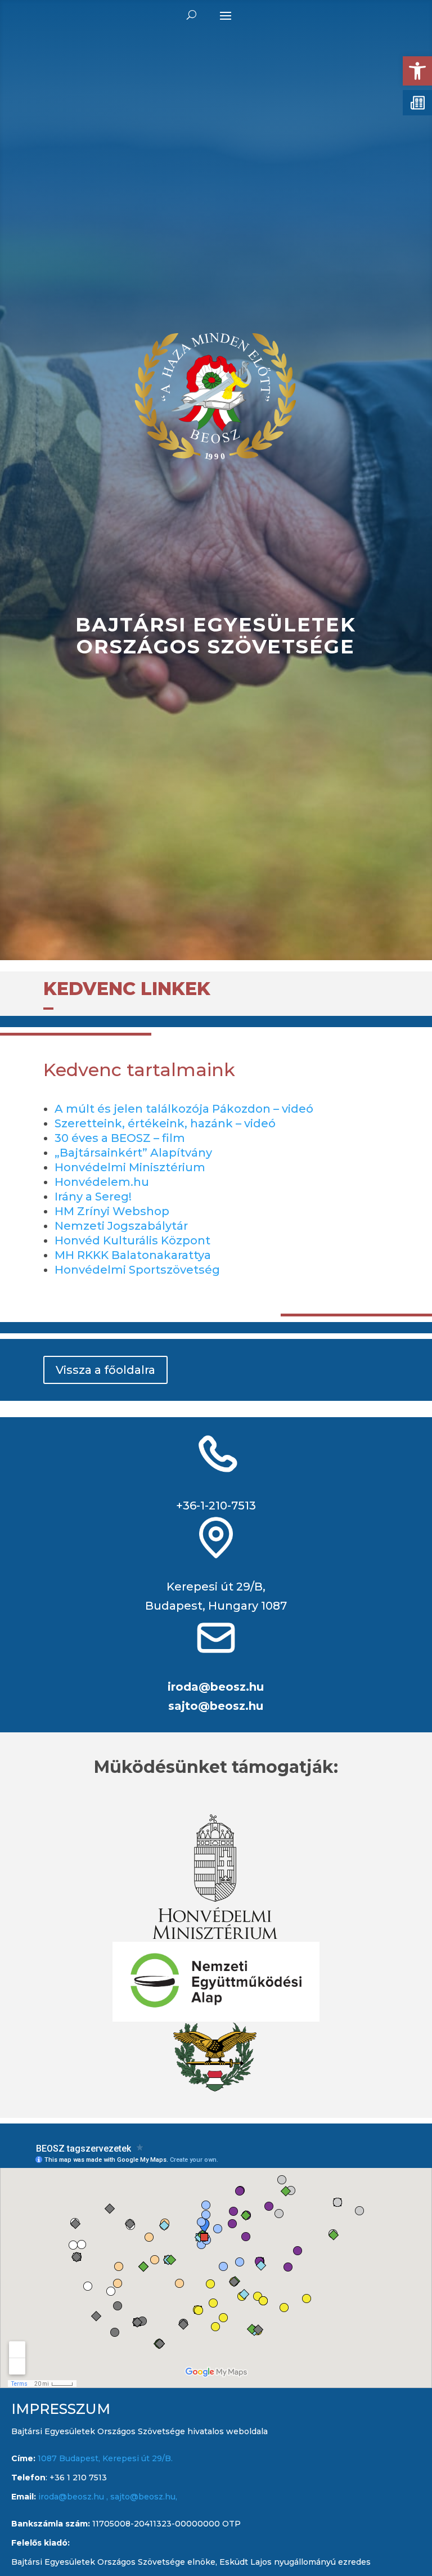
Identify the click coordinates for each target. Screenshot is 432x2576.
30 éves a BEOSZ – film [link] (120, 1138)
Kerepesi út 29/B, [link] (216, 1587)
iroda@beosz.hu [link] (216, 1687)
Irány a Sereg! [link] (93, 1197)
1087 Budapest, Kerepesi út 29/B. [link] (104, 2458)
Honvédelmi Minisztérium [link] (130, 1167)
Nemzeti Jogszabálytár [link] (121, 1226)
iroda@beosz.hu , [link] (74, 2497)
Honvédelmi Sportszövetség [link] (137, 1270)
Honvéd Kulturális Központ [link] (132, 1240)
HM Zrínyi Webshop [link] (112, 1211)
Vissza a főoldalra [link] (105, 1370)
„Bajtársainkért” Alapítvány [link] (133, 1153)
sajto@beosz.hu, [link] (144, 2497)
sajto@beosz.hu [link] (216, 1706)
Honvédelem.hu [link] (102, 1182)
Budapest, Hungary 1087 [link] (216, 1606)
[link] (417, 71)
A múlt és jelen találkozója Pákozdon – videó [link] (184, 1109)
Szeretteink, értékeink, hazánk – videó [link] (165, 1123)
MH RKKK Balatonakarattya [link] (133, 1255)
